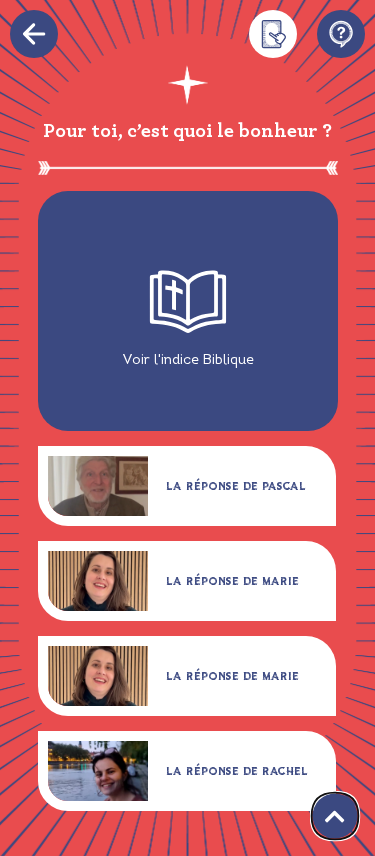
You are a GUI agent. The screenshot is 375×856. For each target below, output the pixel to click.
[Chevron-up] (335, 816)
